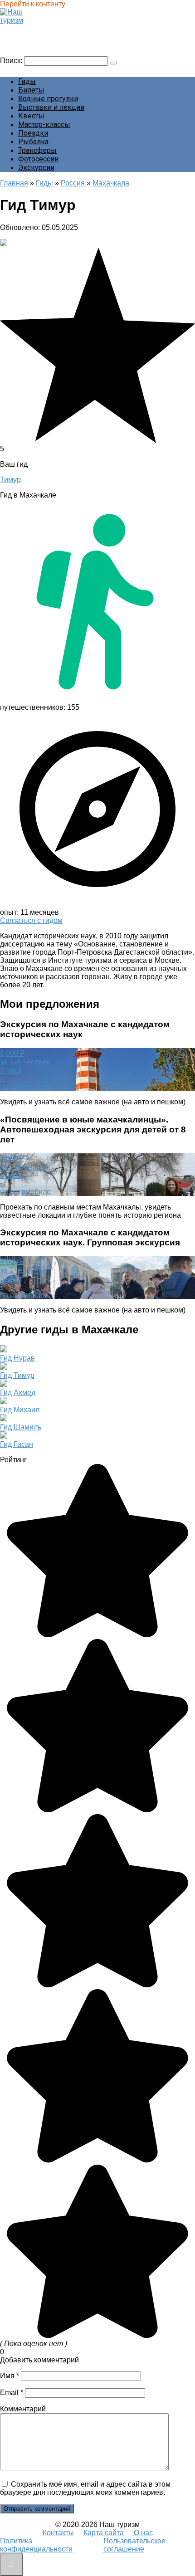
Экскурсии (36, 168)
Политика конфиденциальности (36, 2545)
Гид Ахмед (18, 1393)
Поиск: (12, 61)
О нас (143, 2533)
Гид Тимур (17, 1375)
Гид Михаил (20, 1410)
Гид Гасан (17, 1444)
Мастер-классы (44, 124)
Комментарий (23, 2409)
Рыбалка (33, 142)
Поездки (33, 133)
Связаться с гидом (31, 920)
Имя (10, 2376)
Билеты (31, 90)
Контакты (58, 2533)
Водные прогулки (48, 99)
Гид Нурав (17, 1358)
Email (12, 2393)
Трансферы (37, 150)
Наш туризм (24, 29)
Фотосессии (38, 159)
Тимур (10, 480)
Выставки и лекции (51, 107)
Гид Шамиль (21, 1427)
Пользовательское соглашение (134, 2545)
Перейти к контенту (33, 4)
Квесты (31, 116)
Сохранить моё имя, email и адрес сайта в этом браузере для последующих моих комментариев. (85, 2488)
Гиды (27, 81)
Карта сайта (104, 2533)
